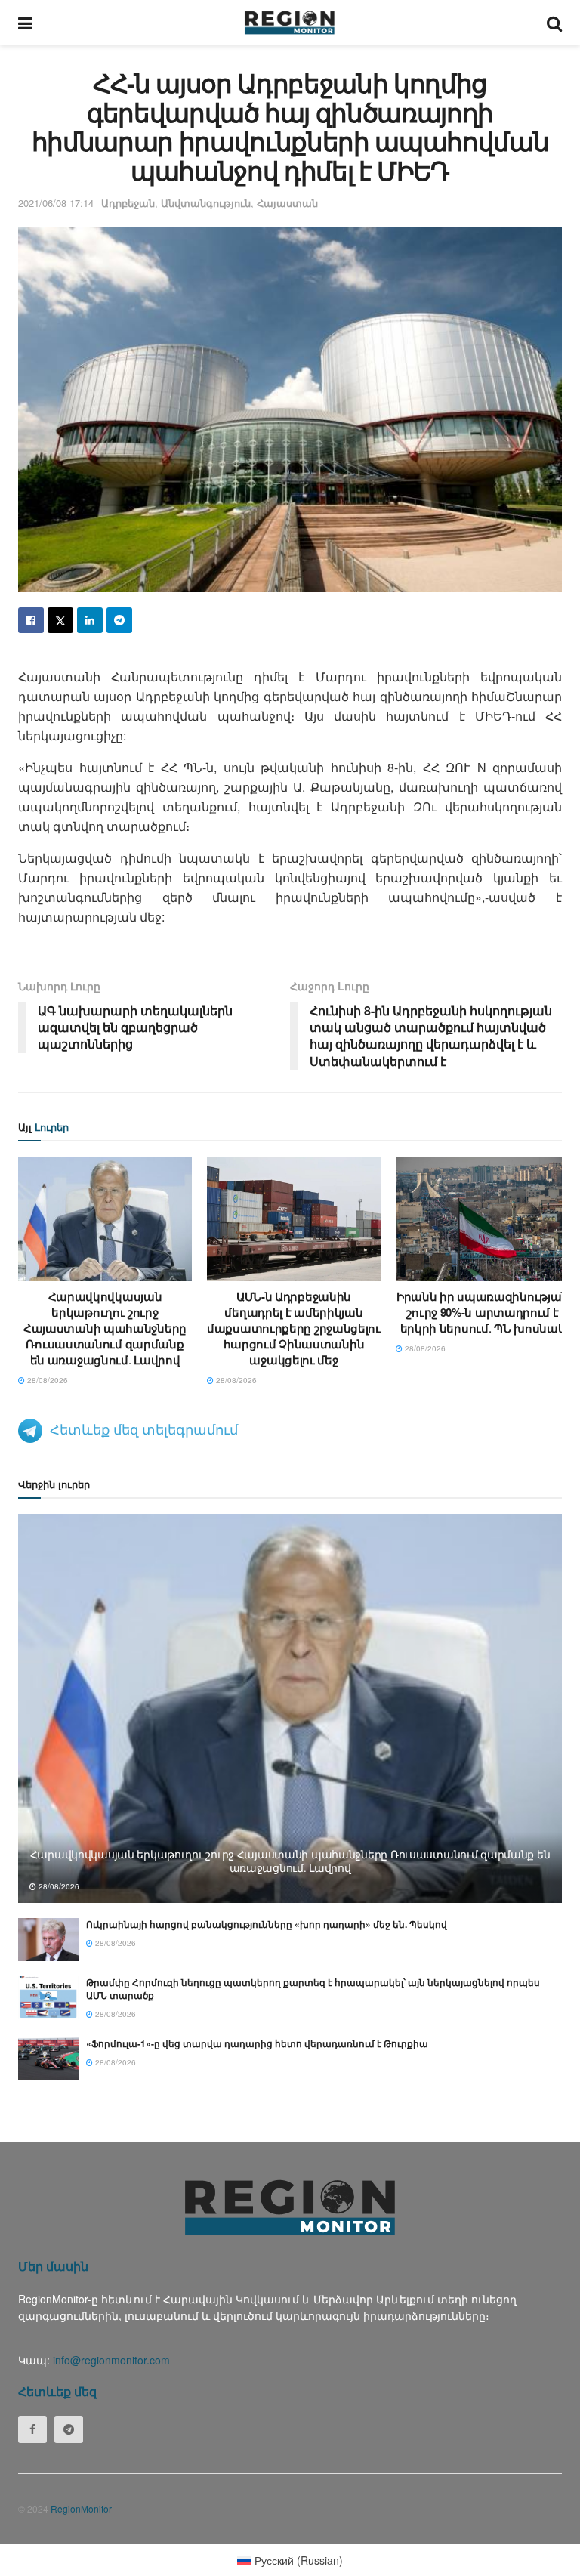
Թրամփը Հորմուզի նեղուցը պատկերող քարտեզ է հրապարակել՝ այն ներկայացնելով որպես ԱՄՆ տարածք (313, 1989)
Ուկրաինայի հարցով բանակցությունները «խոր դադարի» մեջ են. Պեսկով (267, 1924)
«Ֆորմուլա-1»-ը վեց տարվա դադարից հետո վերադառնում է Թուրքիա (257, 2043)
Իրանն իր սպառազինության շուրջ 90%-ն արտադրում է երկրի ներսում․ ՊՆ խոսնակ (483, 1312)
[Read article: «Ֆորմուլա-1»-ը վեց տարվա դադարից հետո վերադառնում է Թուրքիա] (48, 2059)
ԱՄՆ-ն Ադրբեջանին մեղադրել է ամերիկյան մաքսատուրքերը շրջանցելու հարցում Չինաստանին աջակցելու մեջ (294, 1328)
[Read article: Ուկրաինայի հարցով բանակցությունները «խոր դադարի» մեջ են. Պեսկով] (48, 1940)
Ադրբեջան (128, 203)
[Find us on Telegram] (69, 2429)
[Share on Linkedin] (90, 620)
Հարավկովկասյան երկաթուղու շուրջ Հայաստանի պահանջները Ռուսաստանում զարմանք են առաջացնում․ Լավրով (105, 1328)
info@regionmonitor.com (111, 2360)
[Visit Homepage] (290, 23)
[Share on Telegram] (119, 620)
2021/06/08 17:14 (56, 203)
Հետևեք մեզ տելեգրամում (144, 1429)
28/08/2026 (46, 1380)
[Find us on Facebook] (32, 2429)
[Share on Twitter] (60, 620)
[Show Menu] (25, 23)
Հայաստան (287, 203)
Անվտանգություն (206, 203)
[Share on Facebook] (31, 620)
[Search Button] (554, 23)
